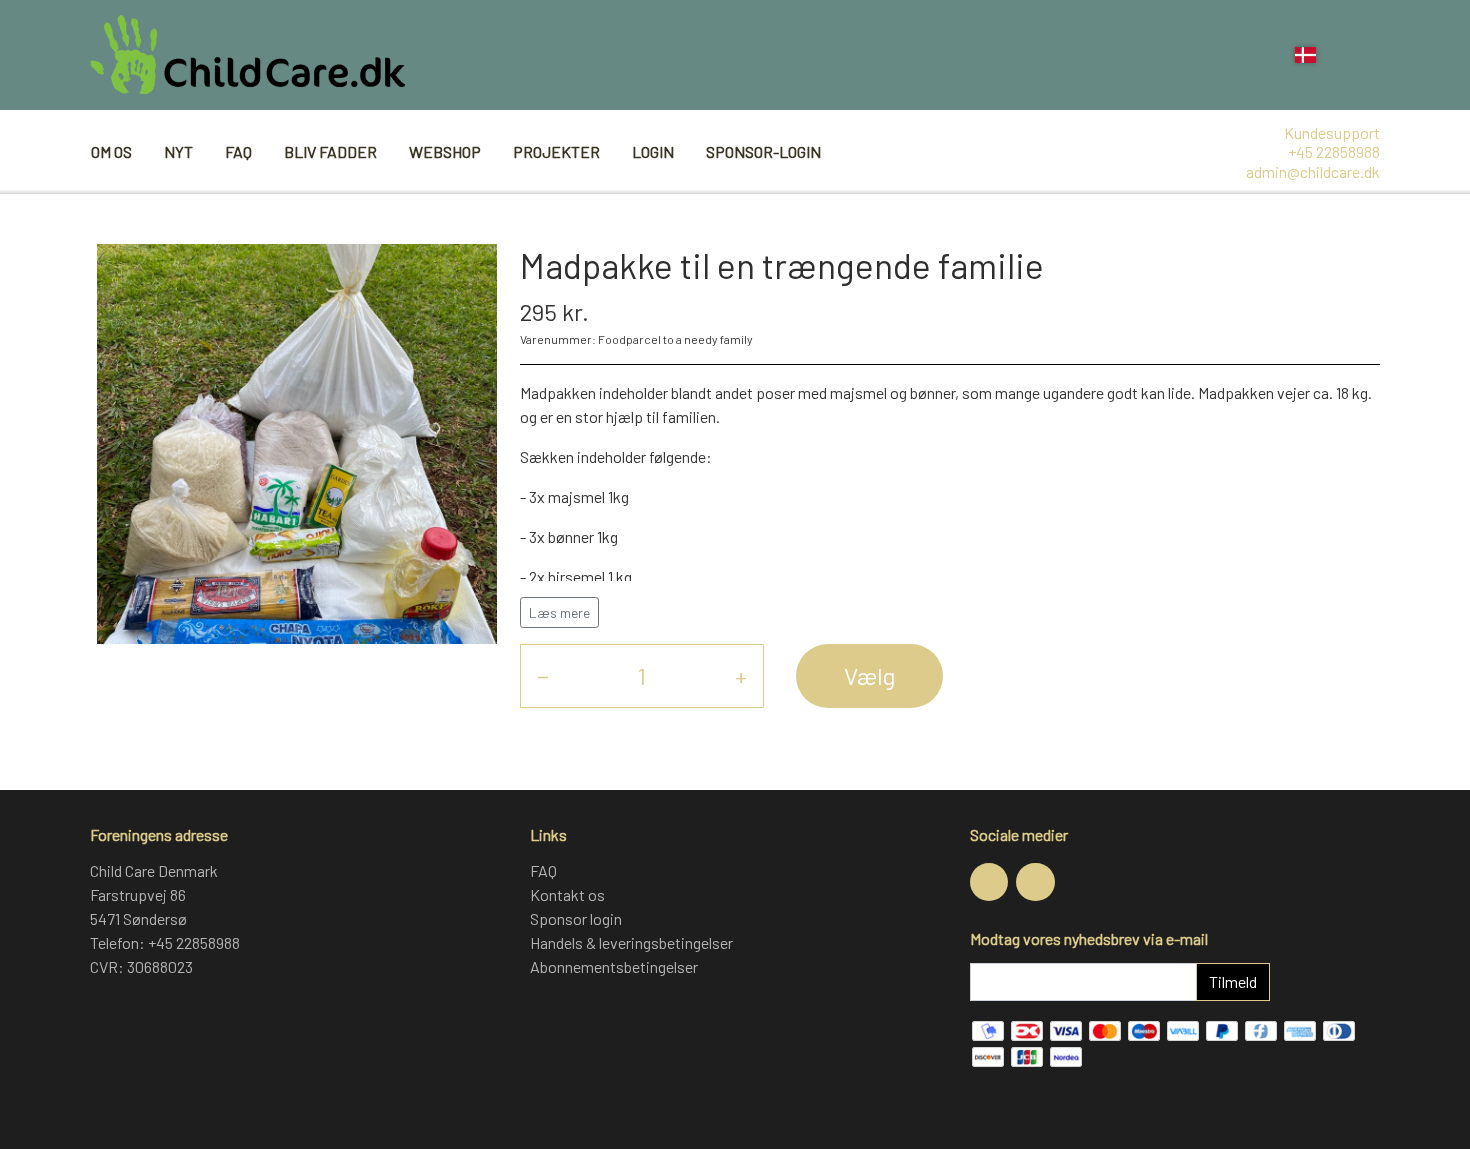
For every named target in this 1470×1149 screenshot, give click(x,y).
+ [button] (741, 675)
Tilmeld (1233, 981)
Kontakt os (567, 894)
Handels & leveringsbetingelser (631, 942)
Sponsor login (576, 918)
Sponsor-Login (763, 151)
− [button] (543, 675)
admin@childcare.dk (1313, 171)
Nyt (178, 151)
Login (653, 151)
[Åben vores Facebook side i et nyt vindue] (989, 882)
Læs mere (559, 612)
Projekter (556, 151)
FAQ (238, 151)
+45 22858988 (1334, 151)
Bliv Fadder (330, 151)
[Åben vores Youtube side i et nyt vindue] (1035, 882)
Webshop (445, 151)
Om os (111, 151)
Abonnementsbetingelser (614, 966)
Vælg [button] (869, 675)
